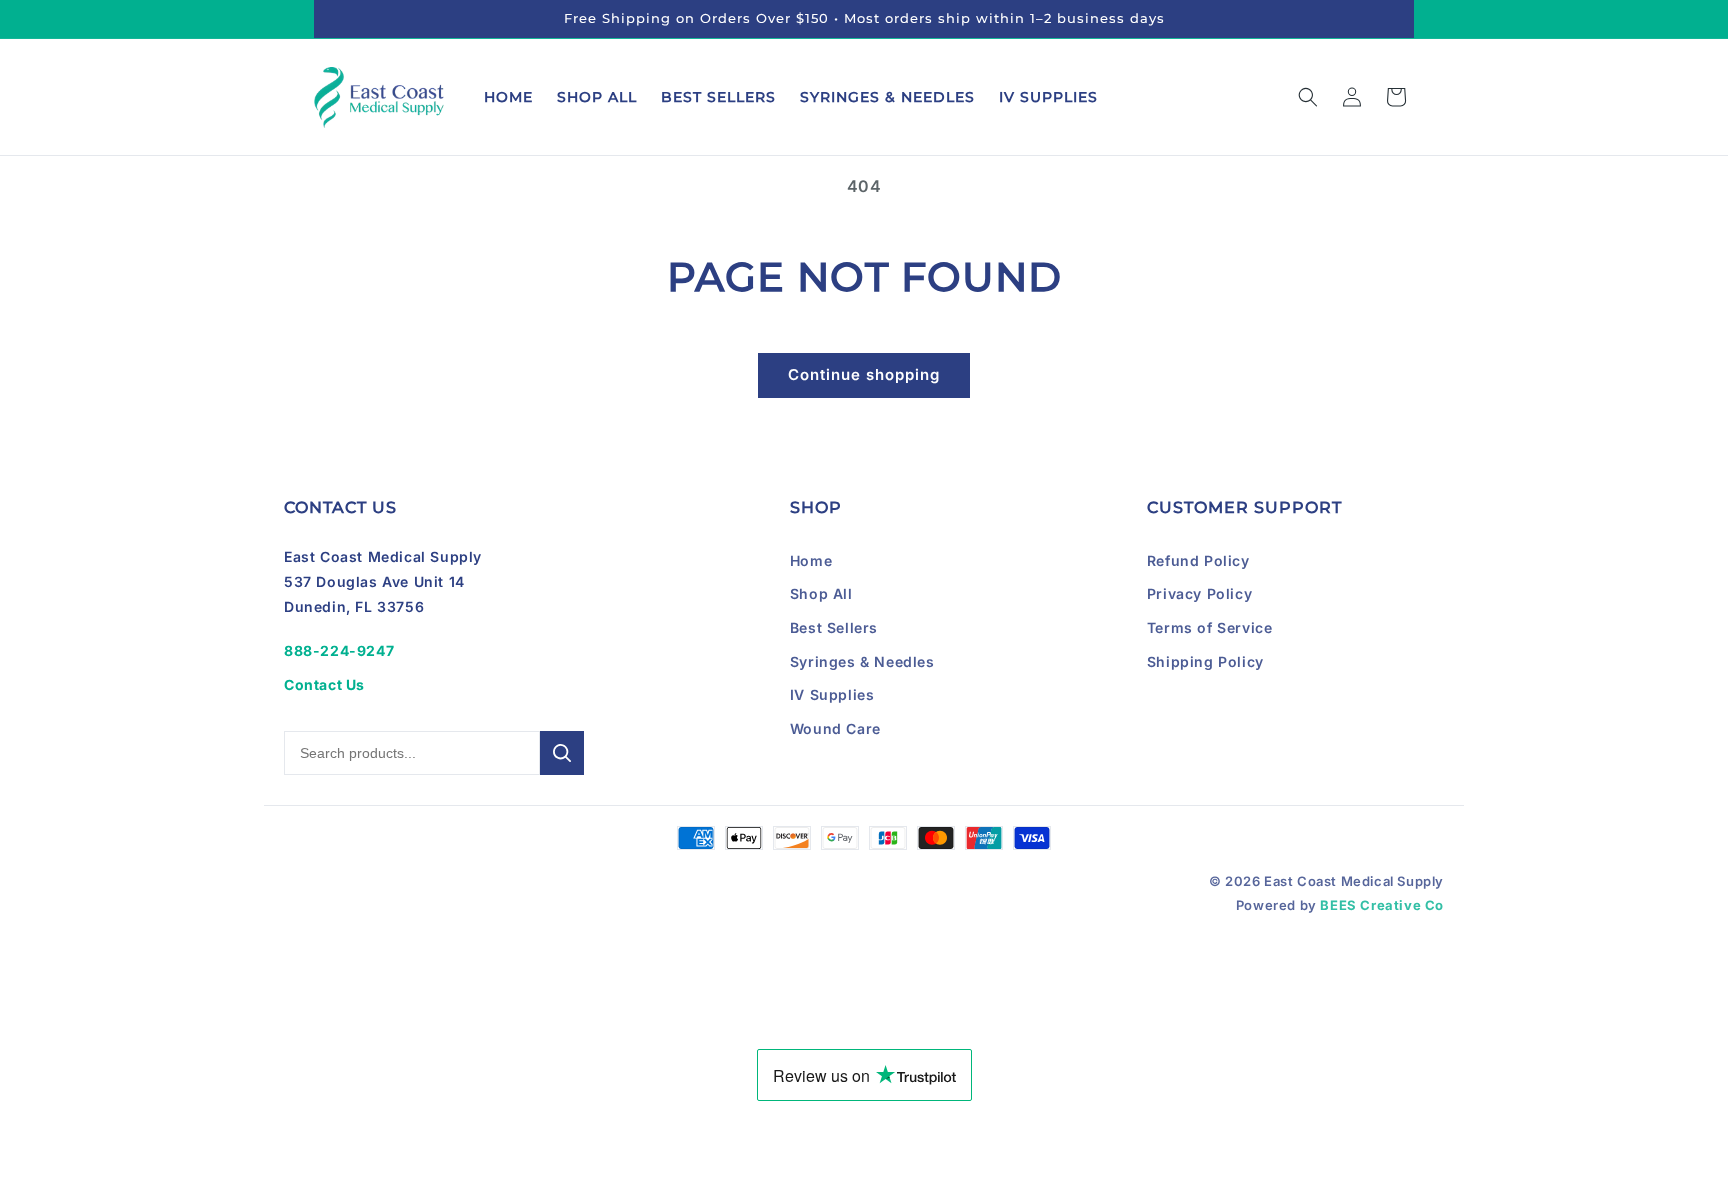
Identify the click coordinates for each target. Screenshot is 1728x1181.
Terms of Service (1210, 627)
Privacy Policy (1199, 593)
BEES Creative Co (1382, 905)
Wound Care (835, 728)
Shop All (821, 593)
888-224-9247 (339, 650)
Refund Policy (1198, 560)
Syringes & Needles (862, 661)
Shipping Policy (1205, 661)
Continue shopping (864, 374)
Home (811, 560)
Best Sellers (834, 627)
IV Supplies (832, 694)
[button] (1308, 97)
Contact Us (324, 684)
